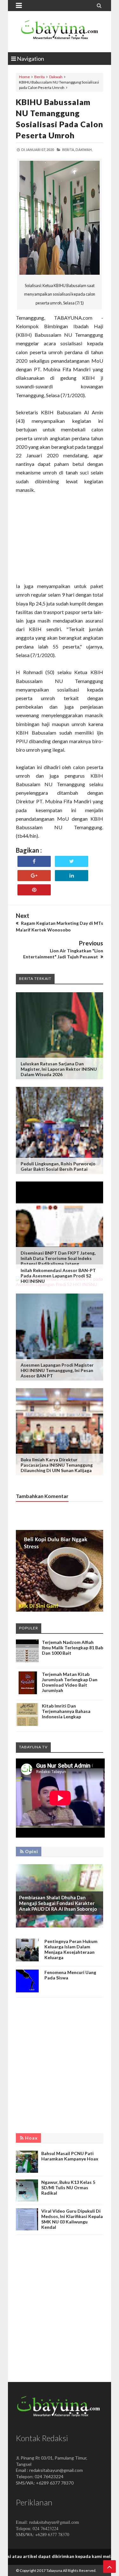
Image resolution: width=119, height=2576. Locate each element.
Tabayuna (54, 2570)
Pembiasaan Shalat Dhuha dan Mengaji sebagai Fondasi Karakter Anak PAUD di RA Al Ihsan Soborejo (58, 1903)
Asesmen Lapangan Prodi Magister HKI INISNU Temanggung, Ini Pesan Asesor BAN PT (57, 1370)
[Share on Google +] (34, 876)
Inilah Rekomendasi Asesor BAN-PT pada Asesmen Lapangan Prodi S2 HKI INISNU (58, 1276)
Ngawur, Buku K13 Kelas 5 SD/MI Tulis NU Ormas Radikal (68, 2187)
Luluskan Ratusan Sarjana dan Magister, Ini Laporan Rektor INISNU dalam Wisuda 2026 (59, 1069)
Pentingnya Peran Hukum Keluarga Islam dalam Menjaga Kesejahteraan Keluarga (71, 1949)
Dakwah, (84, 150)
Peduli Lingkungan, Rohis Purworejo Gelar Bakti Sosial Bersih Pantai (58, 1166)
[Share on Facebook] (34, 861)
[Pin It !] (34, 890)
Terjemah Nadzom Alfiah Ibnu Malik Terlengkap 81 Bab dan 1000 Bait (73, 1648)
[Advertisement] (60, 542)
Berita (40, 77)
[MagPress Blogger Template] (60, 32)
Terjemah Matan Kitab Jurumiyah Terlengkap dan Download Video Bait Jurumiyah (70, 1682)
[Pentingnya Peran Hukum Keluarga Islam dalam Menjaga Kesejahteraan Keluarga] (27, 1960)
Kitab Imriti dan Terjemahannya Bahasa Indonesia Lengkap (66, 1711)
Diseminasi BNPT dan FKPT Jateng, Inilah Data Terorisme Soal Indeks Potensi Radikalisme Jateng (58, 1258)
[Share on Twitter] (72, 861)
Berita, (69, 150)
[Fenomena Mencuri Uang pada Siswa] (27, 1991)
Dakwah (56, 77)
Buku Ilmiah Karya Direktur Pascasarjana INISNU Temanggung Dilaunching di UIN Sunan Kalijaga (57, 1465)
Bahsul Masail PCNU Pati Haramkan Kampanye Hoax (70, 2156)
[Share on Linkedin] (72, 876)
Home (24, 77)
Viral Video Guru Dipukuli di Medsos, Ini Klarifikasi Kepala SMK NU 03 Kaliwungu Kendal (72, 2219)
